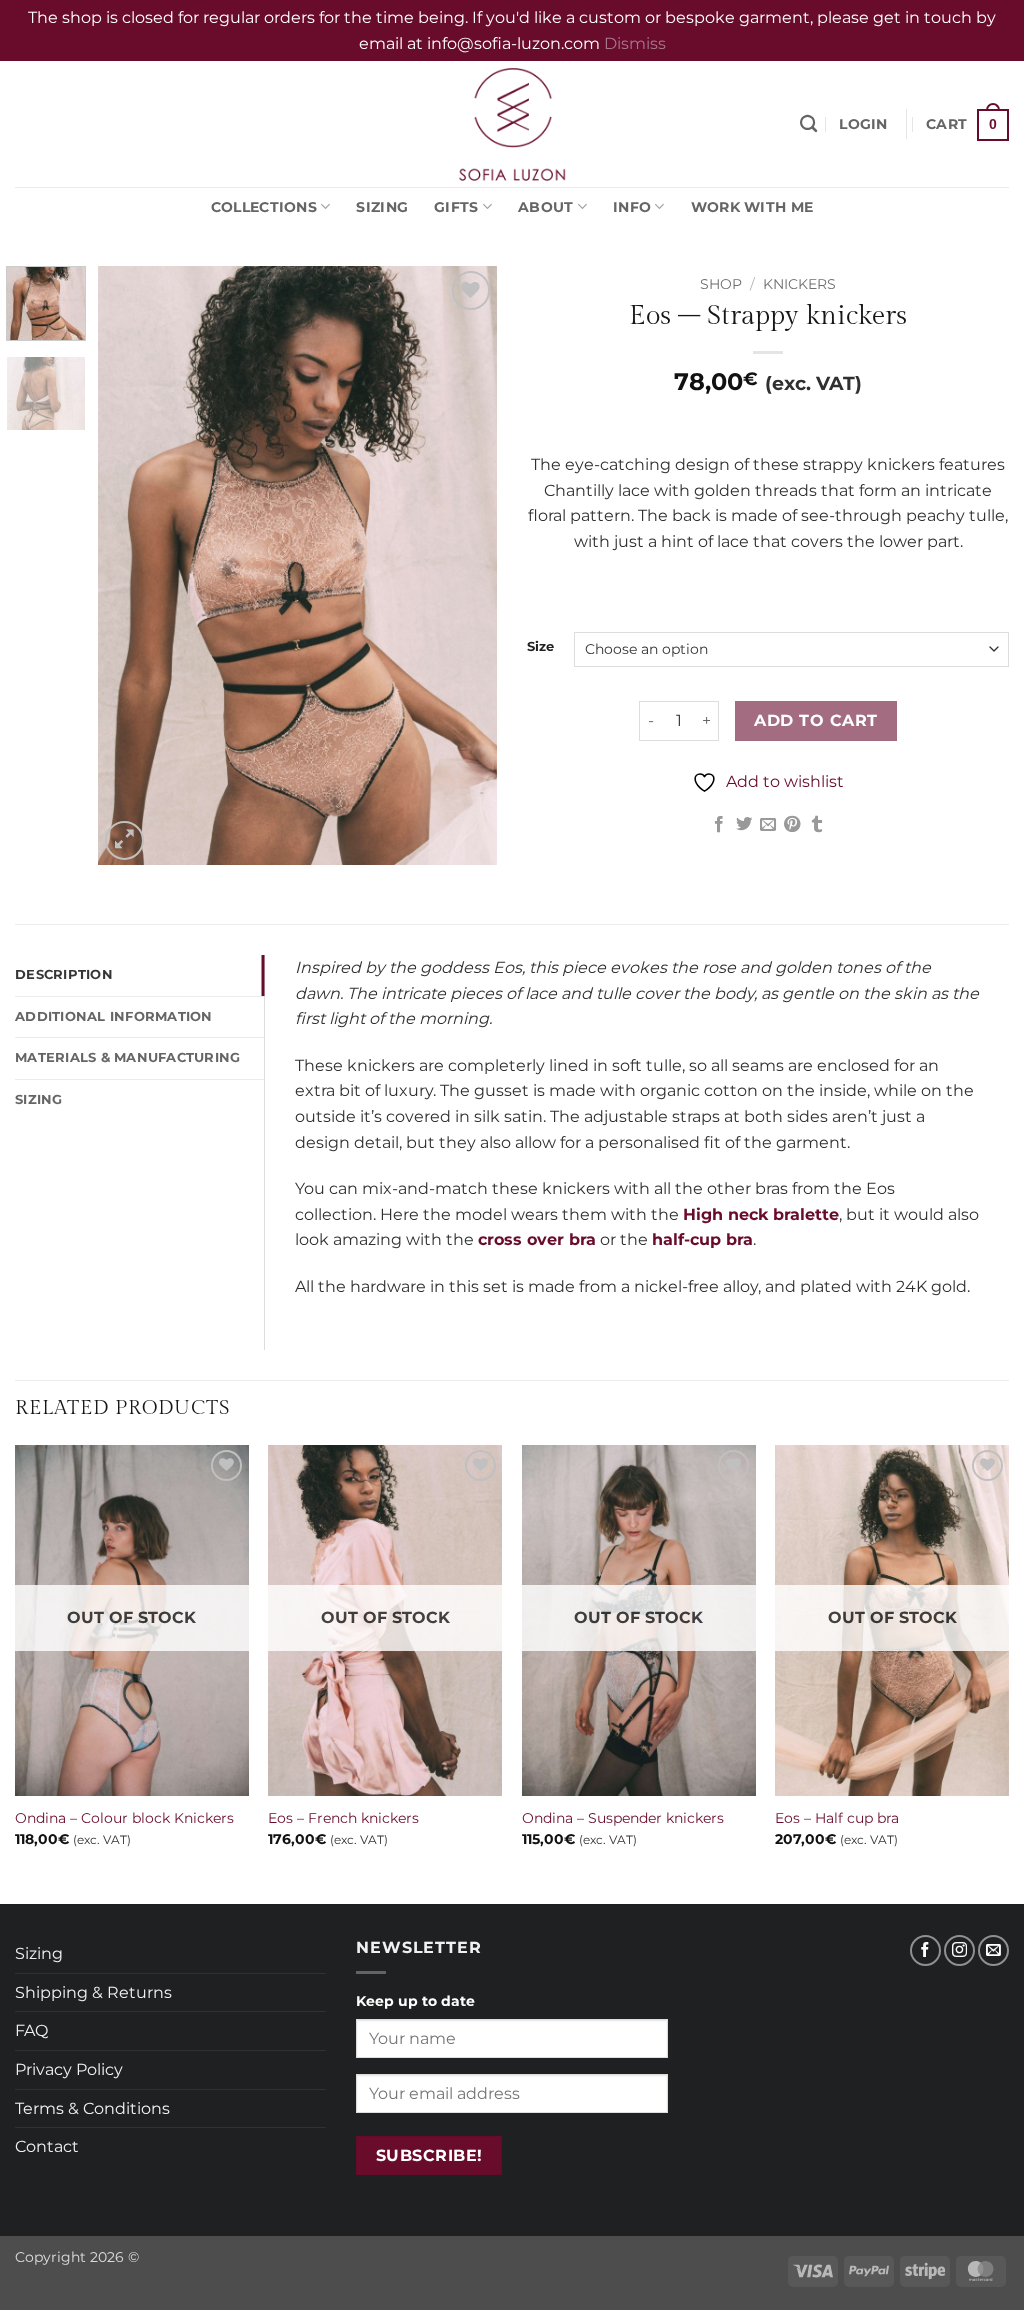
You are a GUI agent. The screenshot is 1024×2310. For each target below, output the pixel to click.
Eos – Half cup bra (837, 1818)
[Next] (464, 566)
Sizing (382, 207)
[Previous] (132, 566)
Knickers (799, 284)
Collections (264, 207)
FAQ (31, 2030)
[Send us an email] (993, 1950)
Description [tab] (64, 974)
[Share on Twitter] (743, 825)
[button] (863, 124)
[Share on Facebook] (719, 825)
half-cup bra (702, 1239)
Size (540, 647)
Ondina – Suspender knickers (623, 1818)
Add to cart (815, 720)
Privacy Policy (69, 2069)
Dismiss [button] (635, 43)
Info (632, 207)
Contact (47, 2146)
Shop (721, 284)
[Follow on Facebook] (925, 1950)
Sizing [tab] (39, 1099)
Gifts (456, 207)
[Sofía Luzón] (512, 124)
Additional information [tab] (114, 1016)
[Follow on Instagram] (959, 1950)
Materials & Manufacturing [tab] (127, 1057)
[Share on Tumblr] (817, 825)
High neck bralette (761, 1214)
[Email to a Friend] (768, 825)
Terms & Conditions (92, 2108)
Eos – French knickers (343, 1818)
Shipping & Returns (93, 1992)
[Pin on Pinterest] (792, 825)
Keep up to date (415, 2001)
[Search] (808, 124)
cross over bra (537, 1239)
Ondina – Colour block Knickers (124, 1818)
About (545, 207)
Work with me (752, 207)
